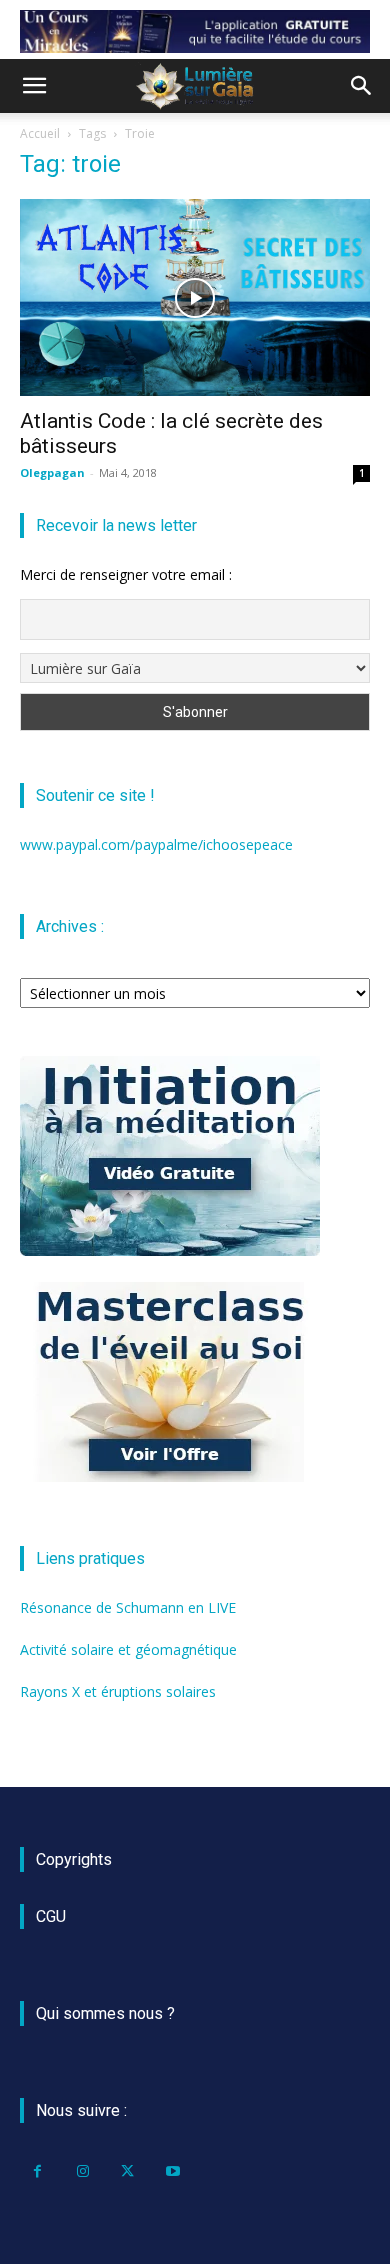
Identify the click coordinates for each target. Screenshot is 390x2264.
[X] (127, 2171)
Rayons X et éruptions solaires (118, 1691)
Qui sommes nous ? (105, 2013)
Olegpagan (52, 472)
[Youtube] (172, 2171)
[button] (34, 86)
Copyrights (74, 1859)
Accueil (40, 133)
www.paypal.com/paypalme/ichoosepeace (156, 844)
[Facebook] (37, 2171)
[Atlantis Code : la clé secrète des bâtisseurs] (195, 297)
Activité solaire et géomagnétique (128, 1649)
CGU (51, 1916)
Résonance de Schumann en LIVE (128, 1607)
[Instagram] (82, 2171)
